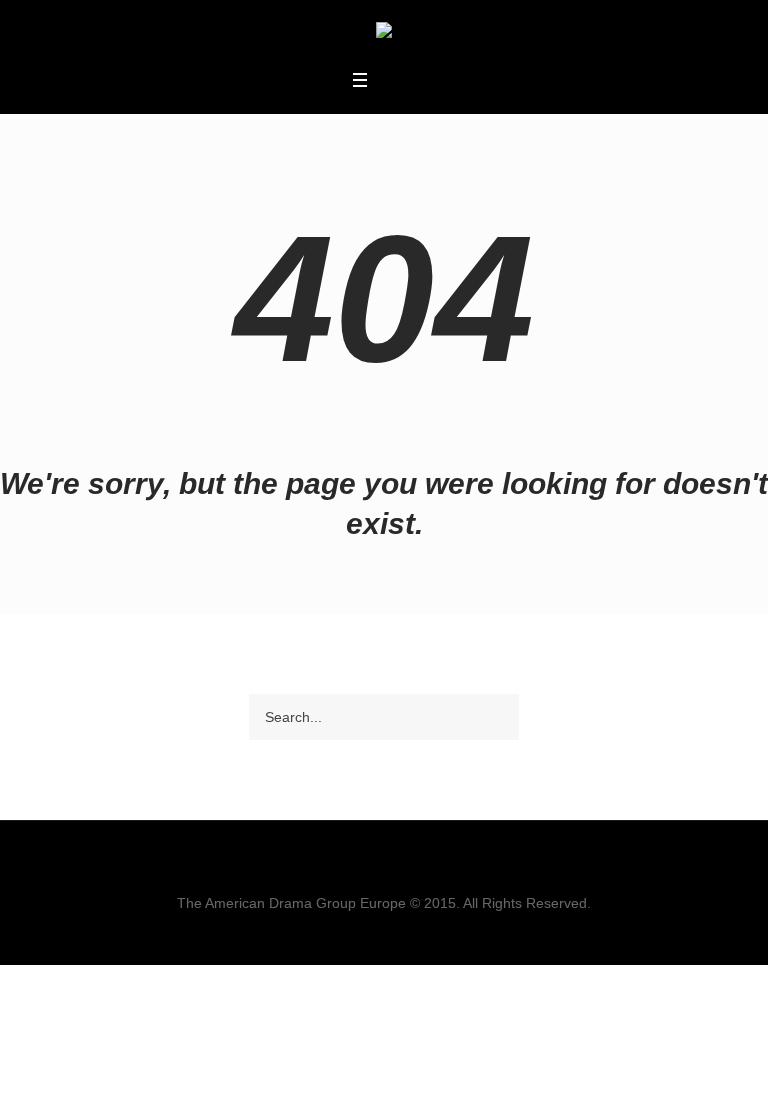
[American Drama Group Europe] (384, 33)
